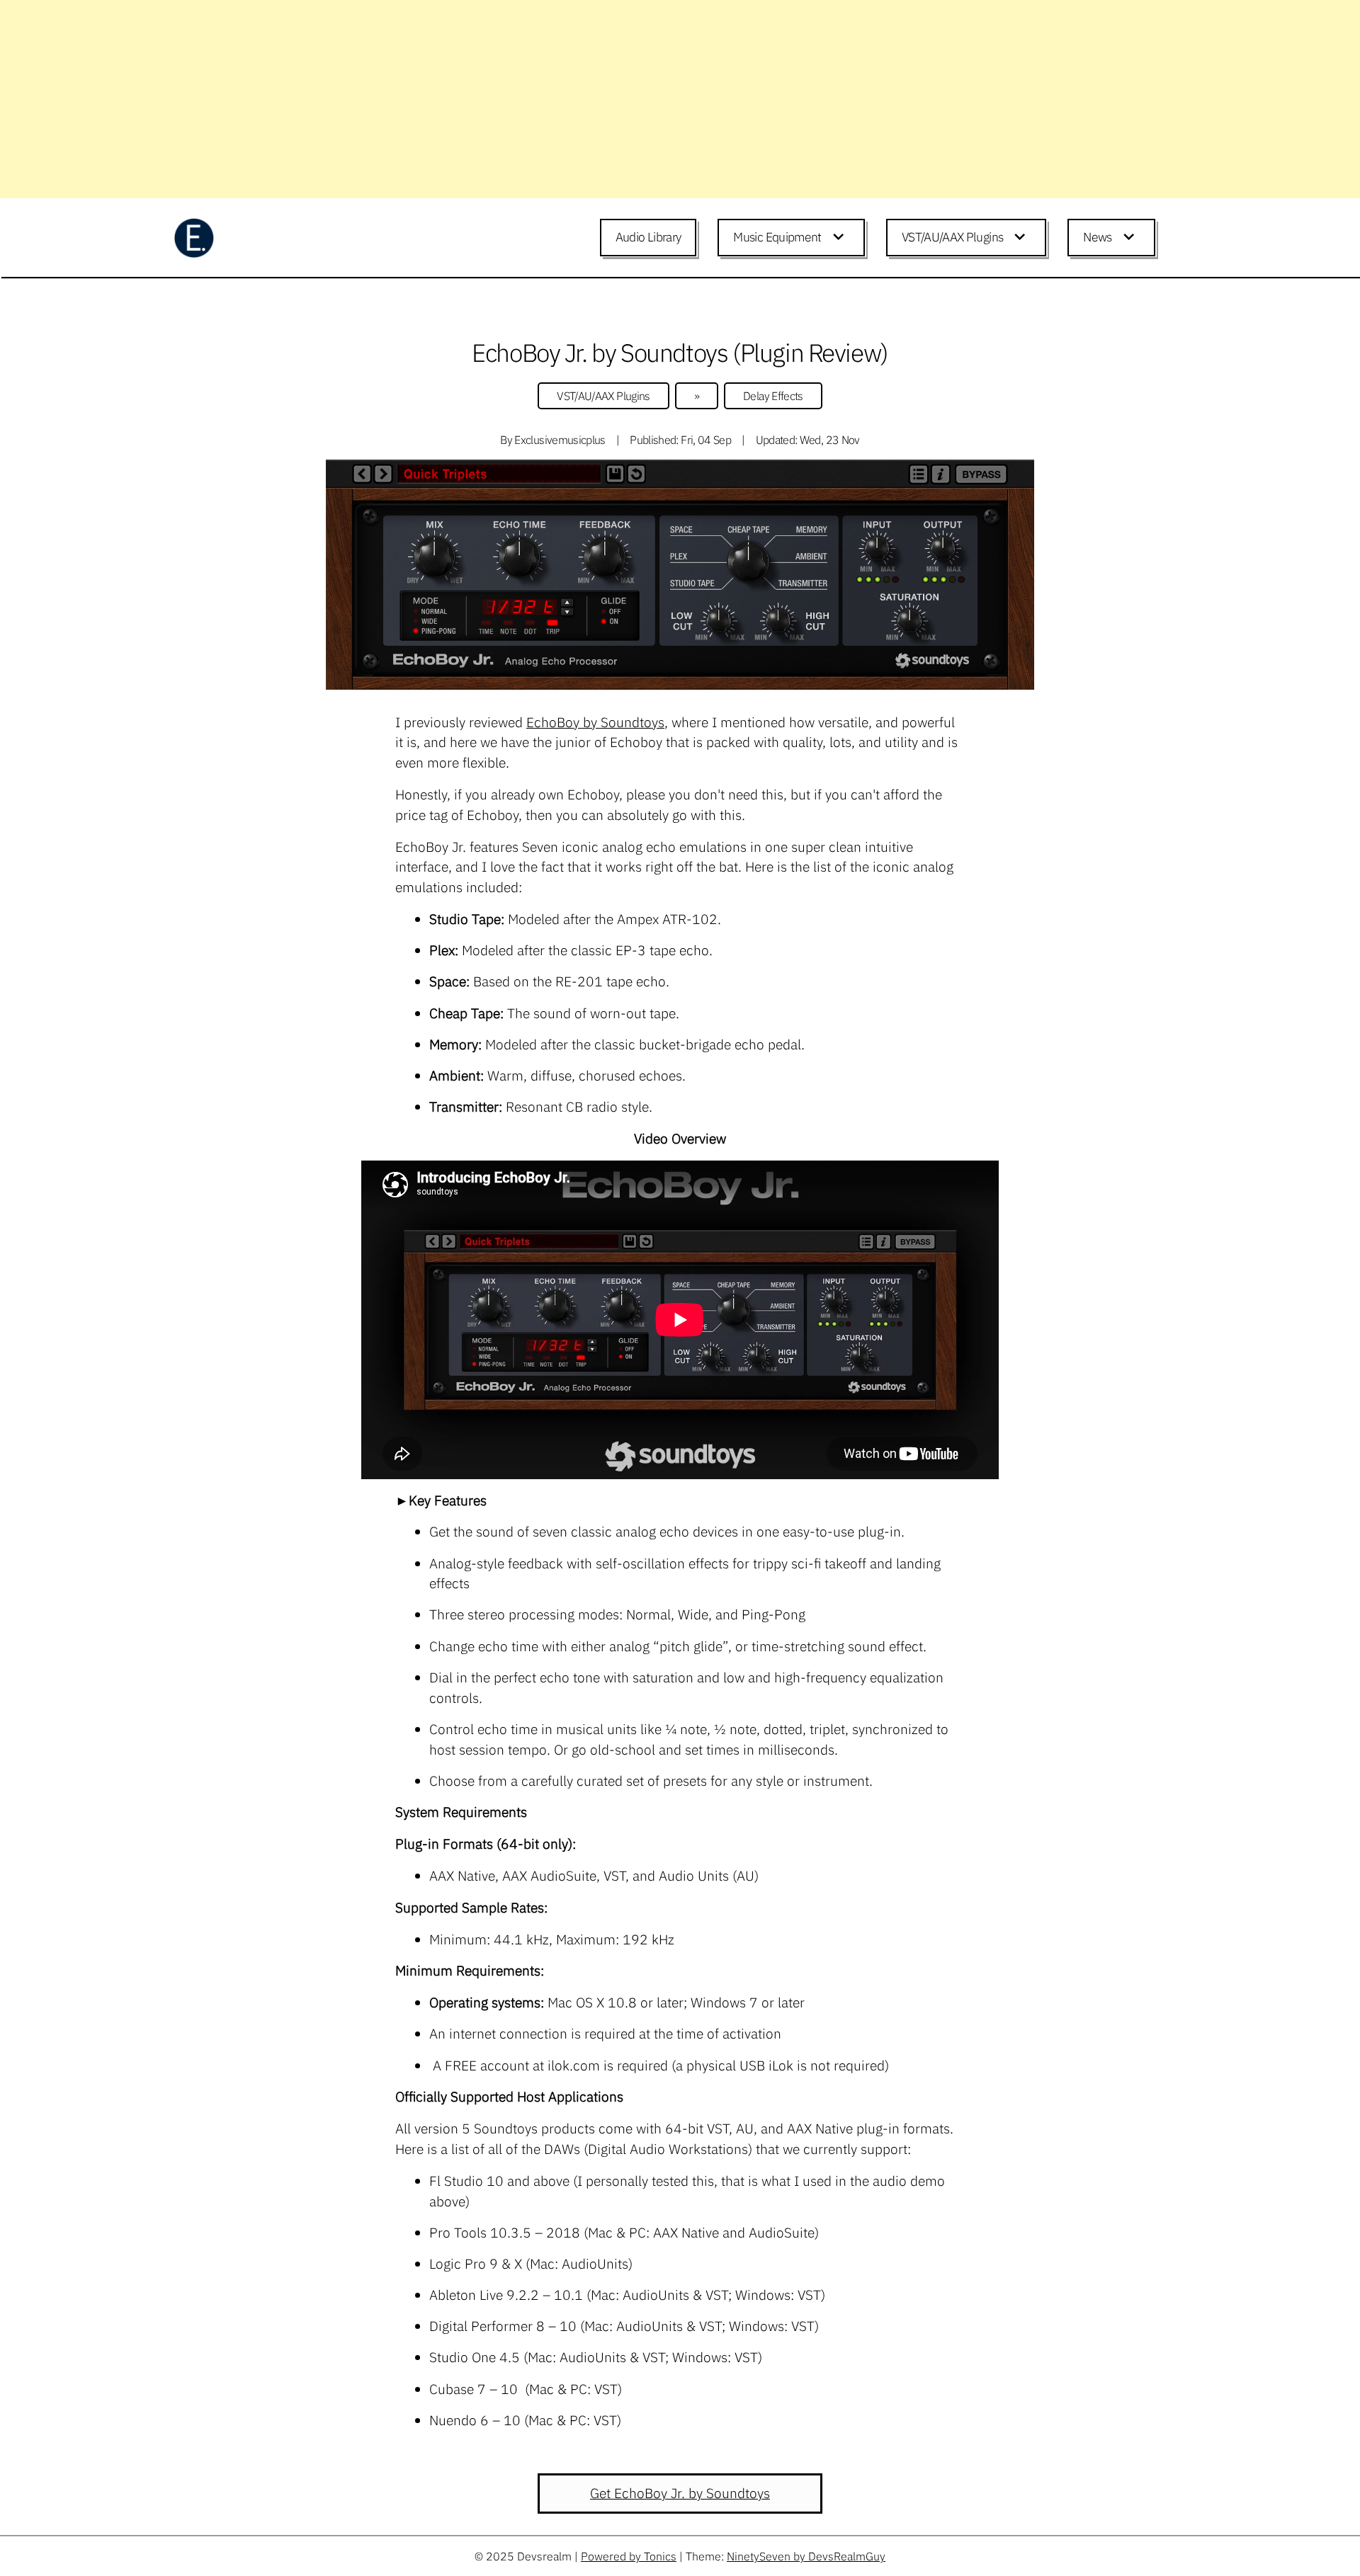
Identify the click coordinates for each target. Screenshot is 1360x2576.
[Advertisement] (425, 99)
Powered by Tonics (629, 2556)
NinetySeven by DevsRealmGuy (806, 2556)
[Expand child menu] (841, 238)
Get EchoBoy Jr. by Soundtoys (680, 2493)
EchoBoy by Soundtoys (595, 722)
